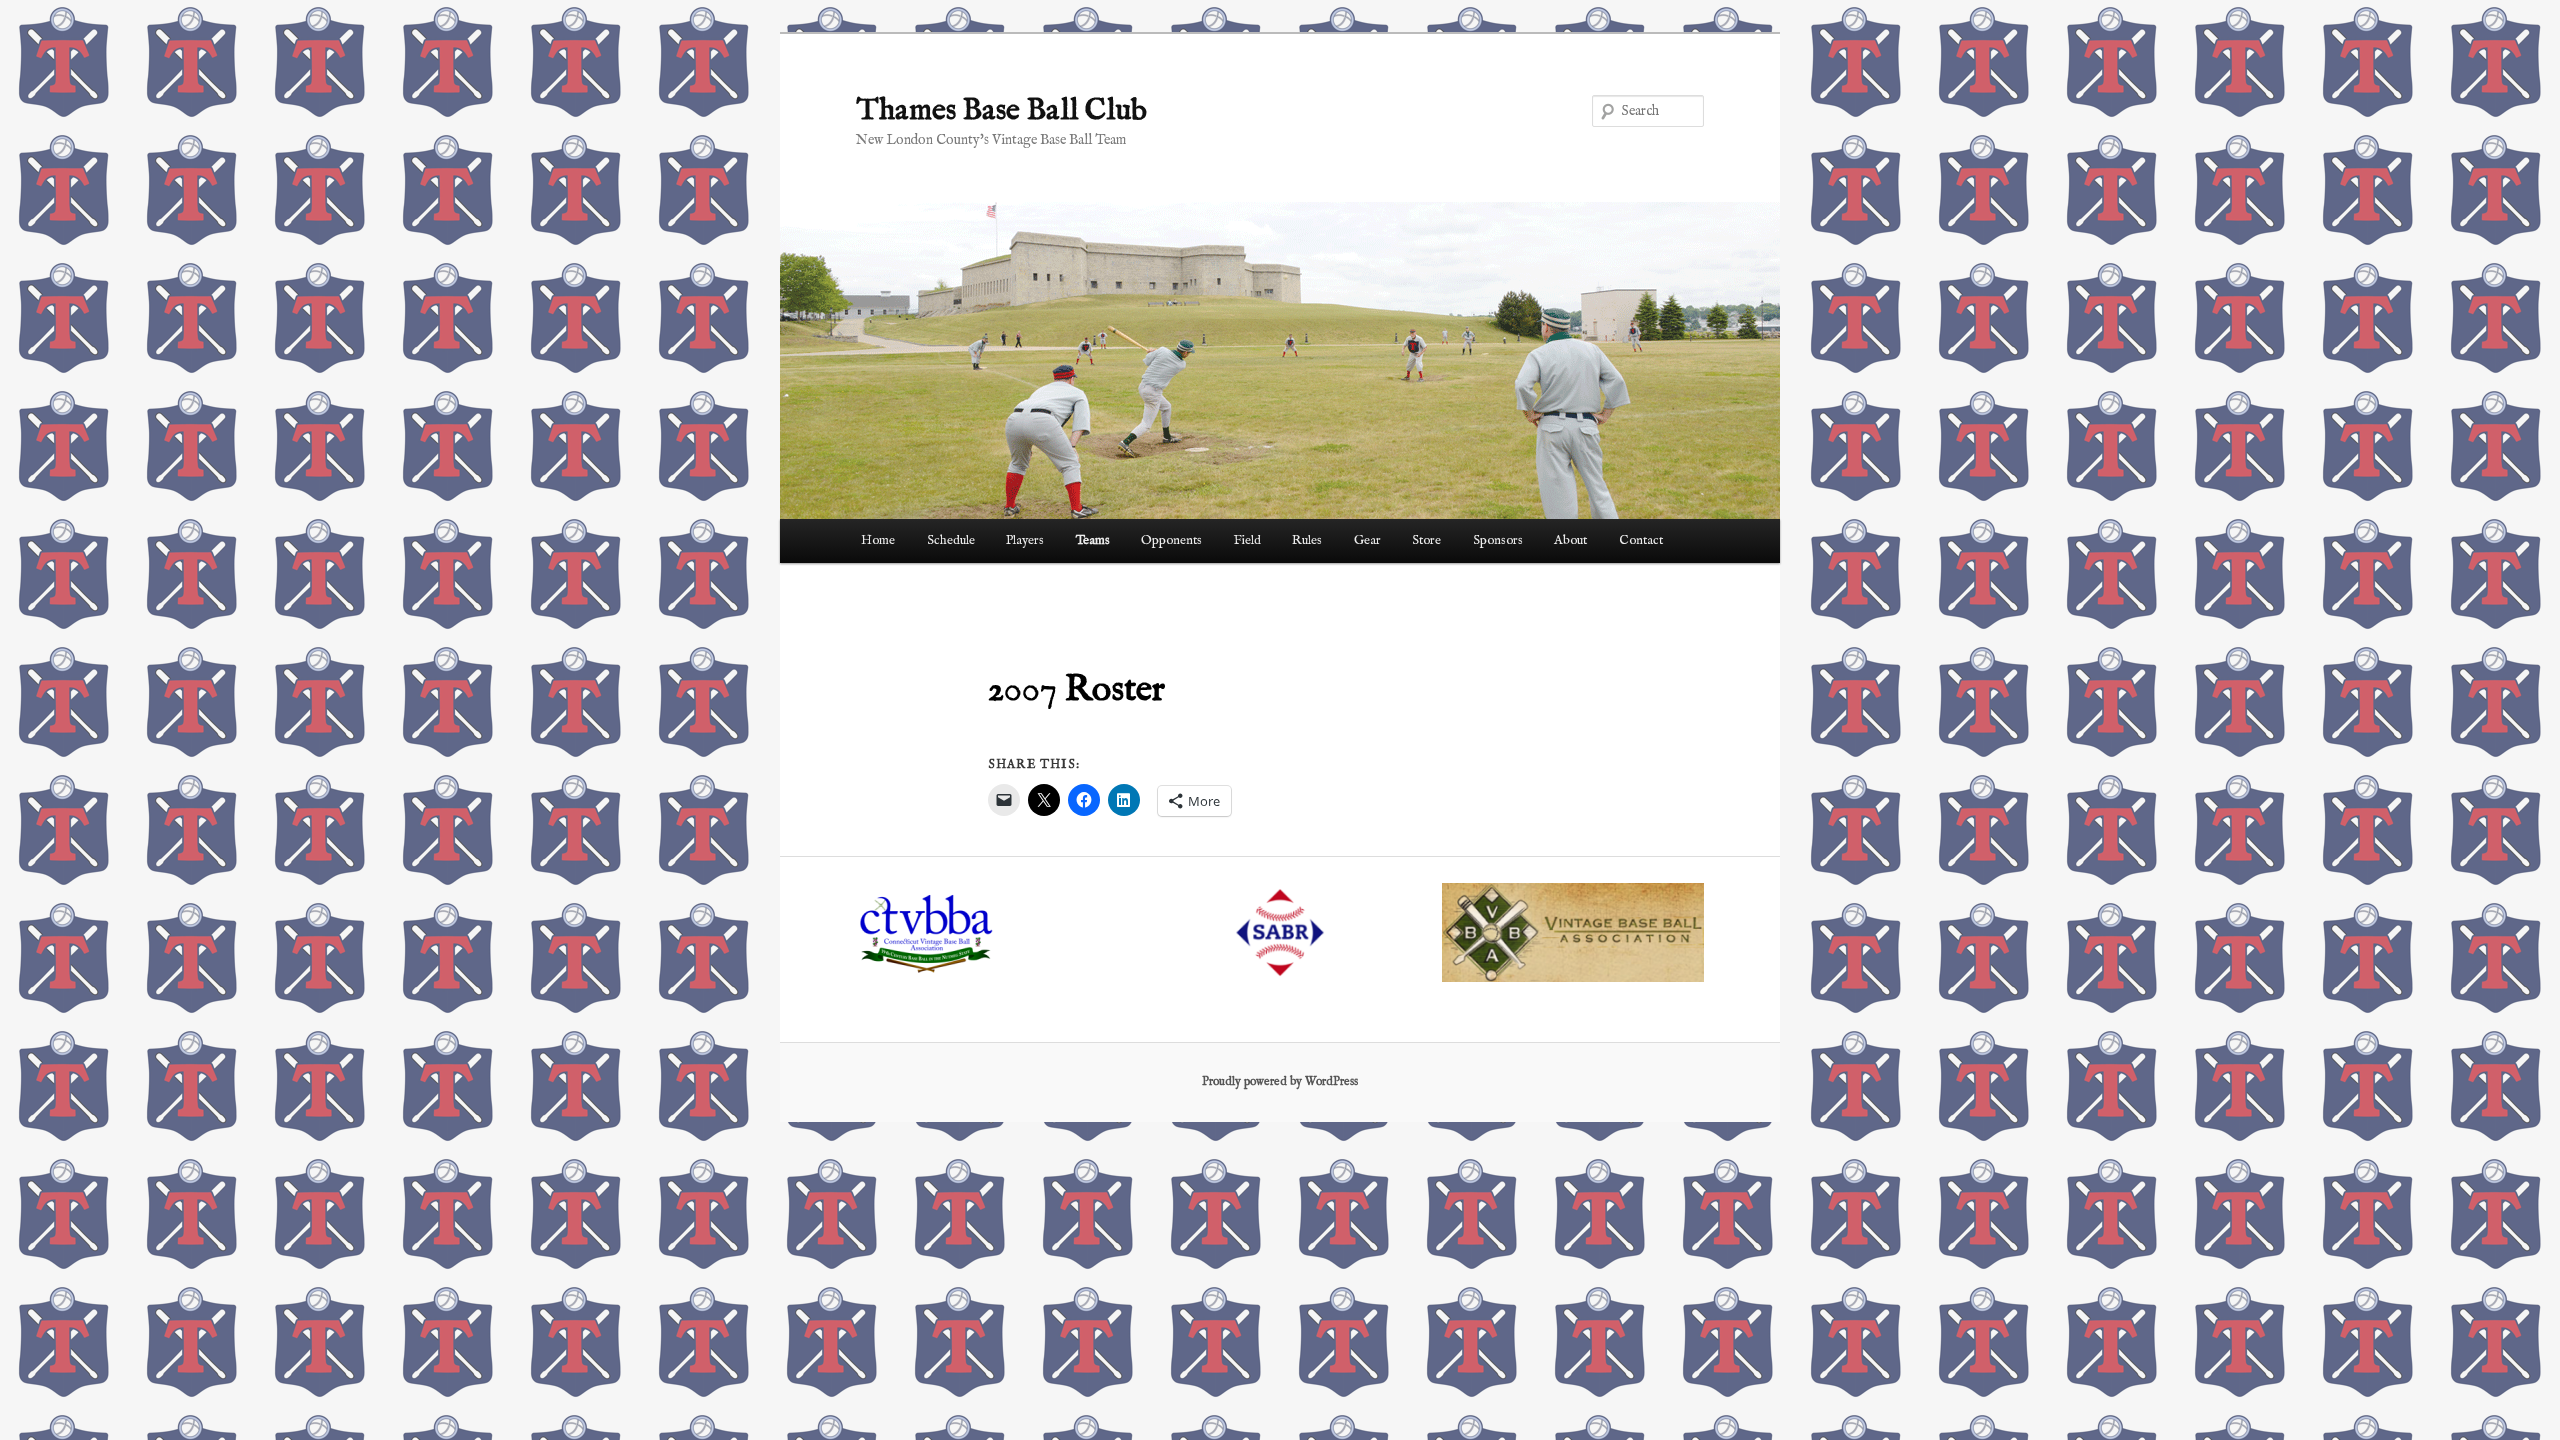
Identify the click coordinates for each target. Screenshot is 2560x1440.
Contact (1641, 540)
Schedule (951, 540)
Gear (1367, 540)
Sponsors (1498, 540)
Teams (1093, 540)
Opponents (1171, 540)
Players (1025, 540)
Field (1247, 540)
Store (1426, 540)
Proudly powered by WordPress (1280, 1081)
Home (878, 540)
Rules (1307, 540)
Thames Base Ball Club (1001, 111)
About (1570, 540)
